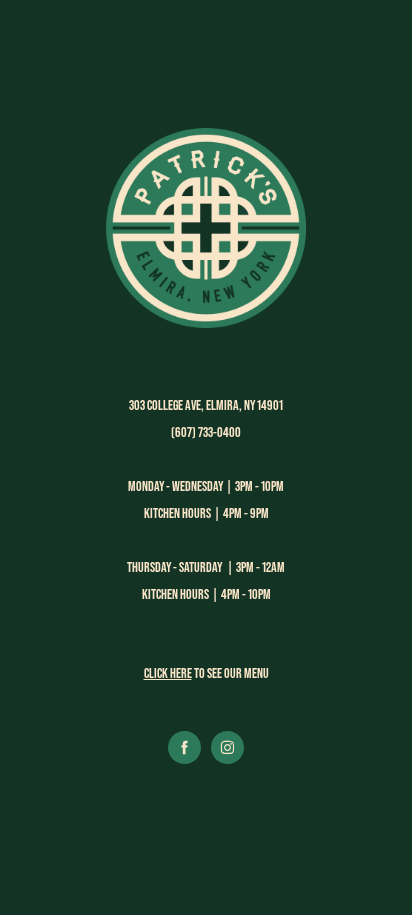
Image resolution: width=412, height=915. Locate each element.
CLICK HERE (168, 673)
